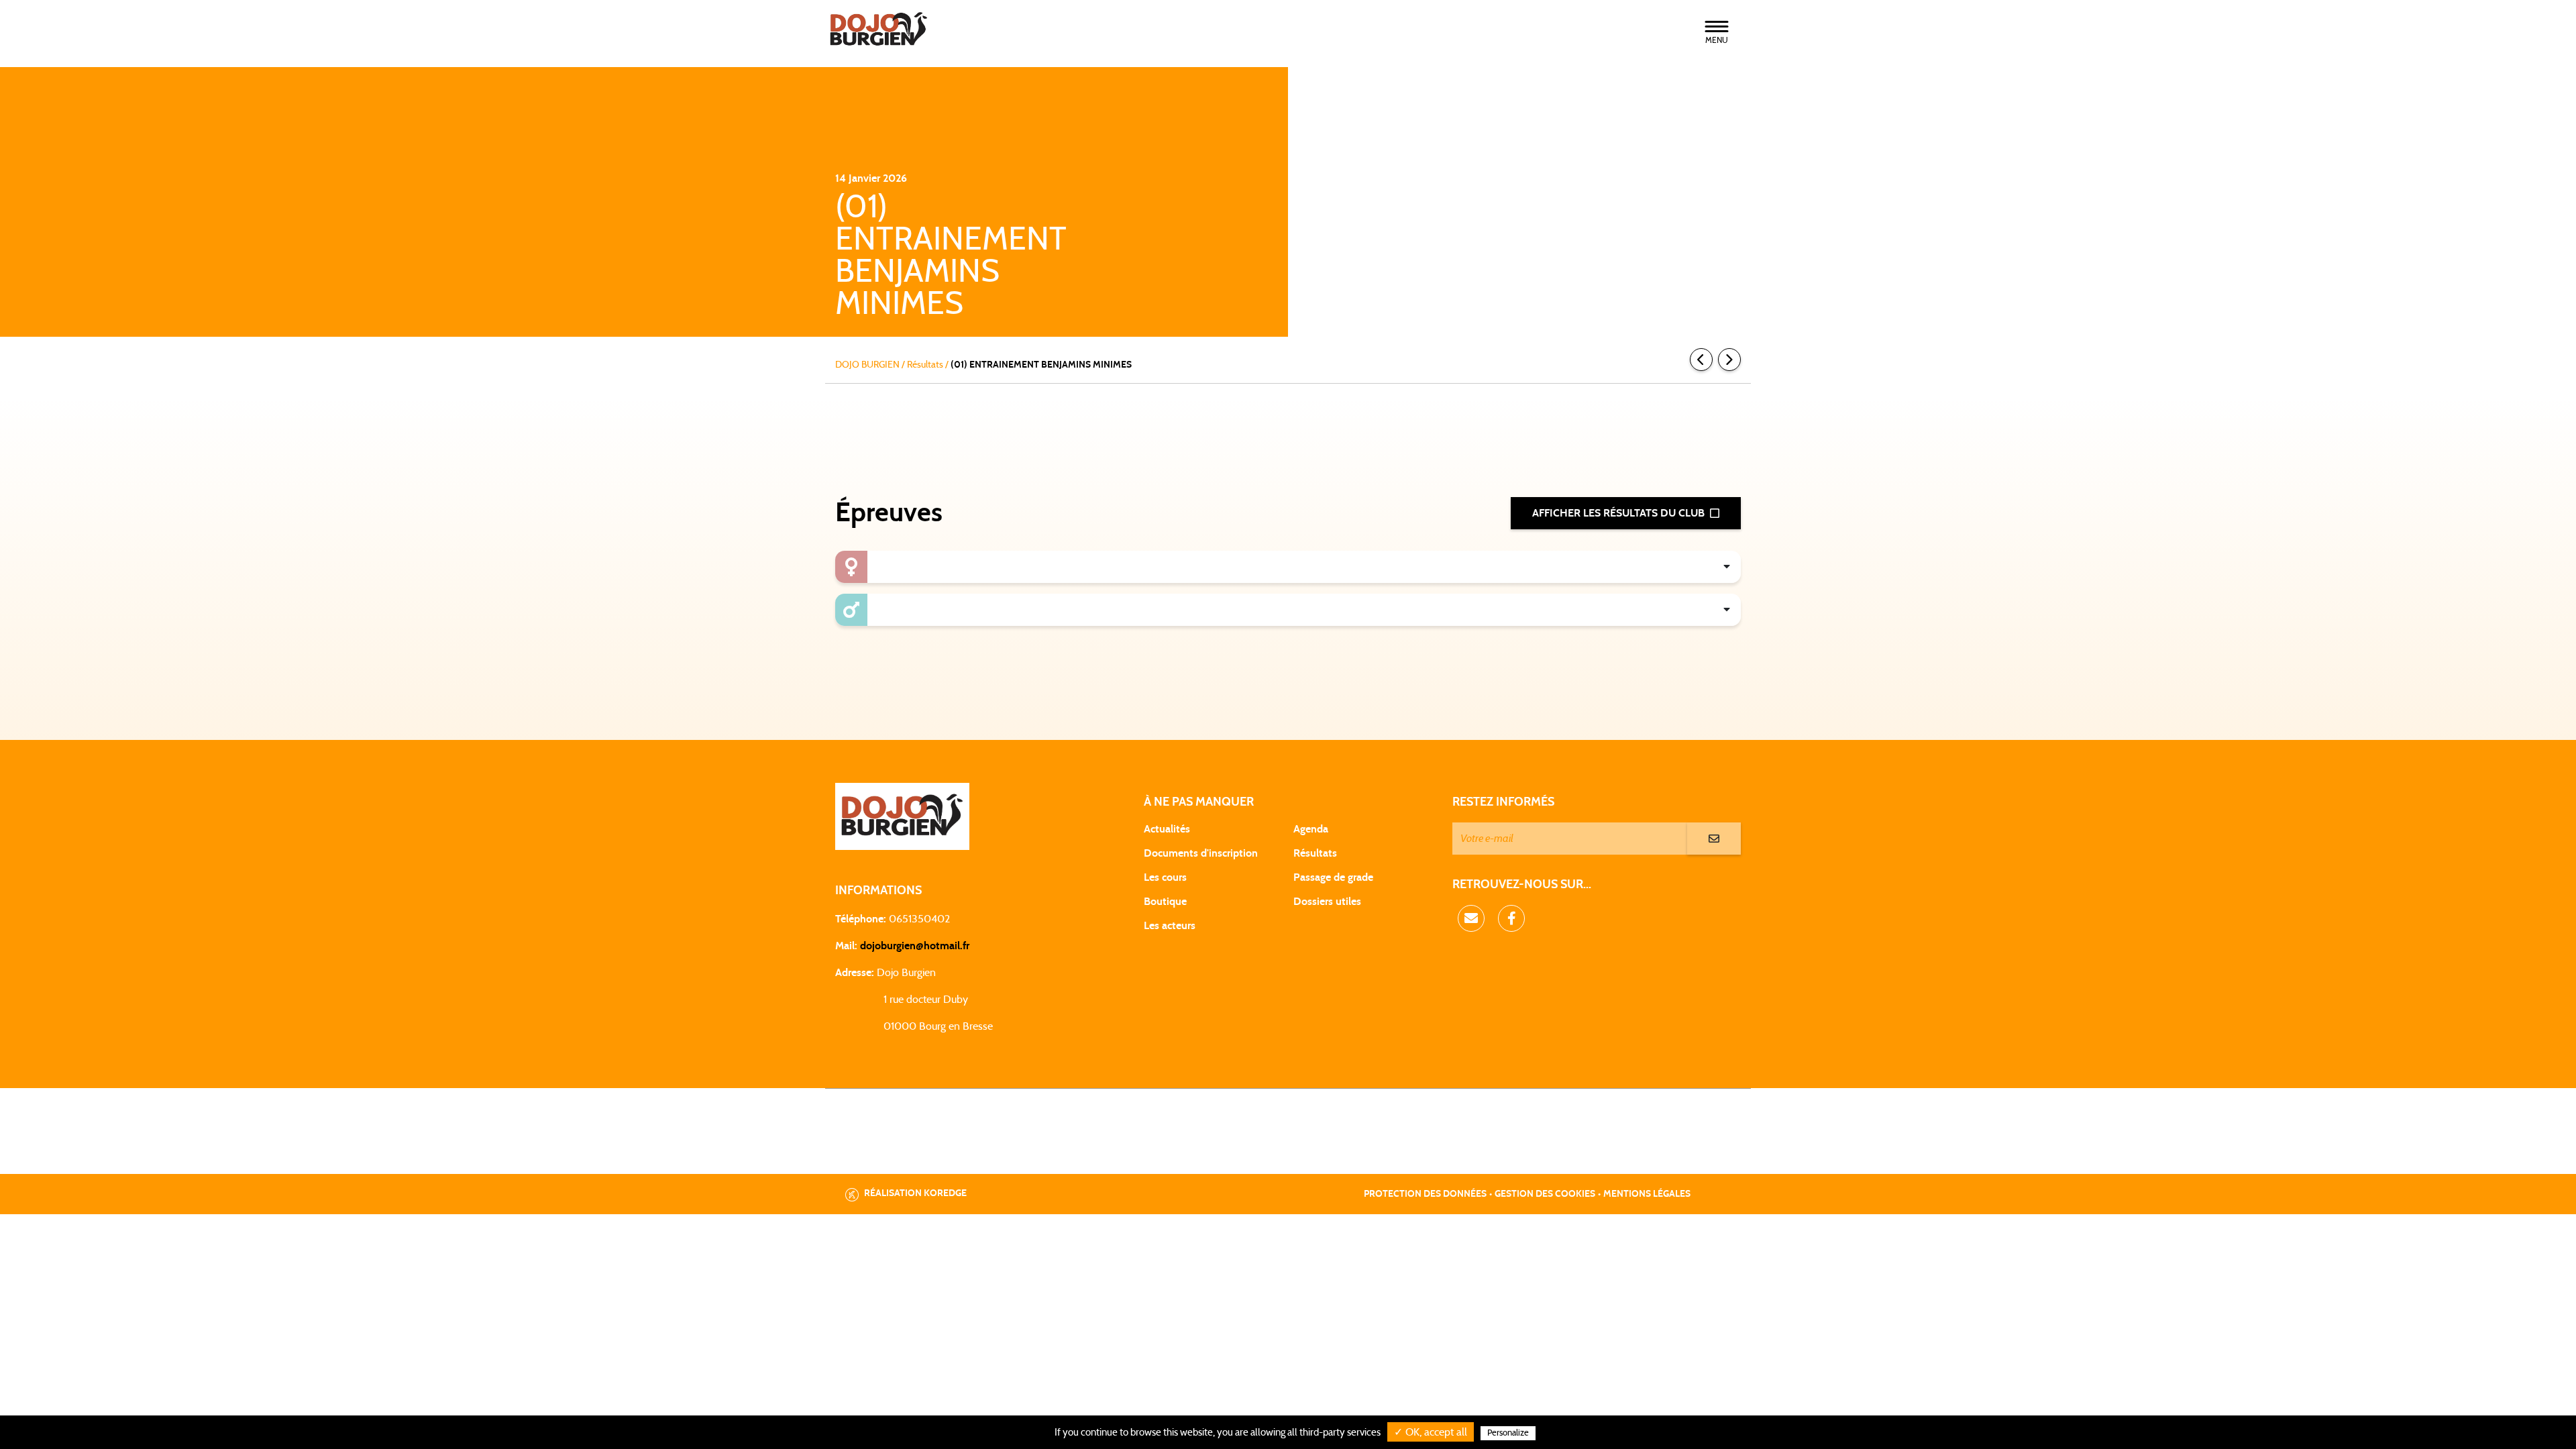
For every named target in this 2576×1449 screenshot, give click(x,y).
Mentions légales (1647, 1194)
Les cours (1165, 877)
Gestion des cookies (1545, 1194)
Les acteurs (1170, 926)
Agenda (1311, 829)
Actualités (1167, 829)
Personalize (1508, 1433)
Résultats (1315, 853)
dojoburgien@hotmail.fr (915, 946)
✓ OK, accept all (1431, 1432)
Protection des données (1425, 1194)
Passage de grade (1333, 877)
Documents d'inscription (1201, 853)
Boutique (1165, 902)
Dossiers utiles (1327, 902)
